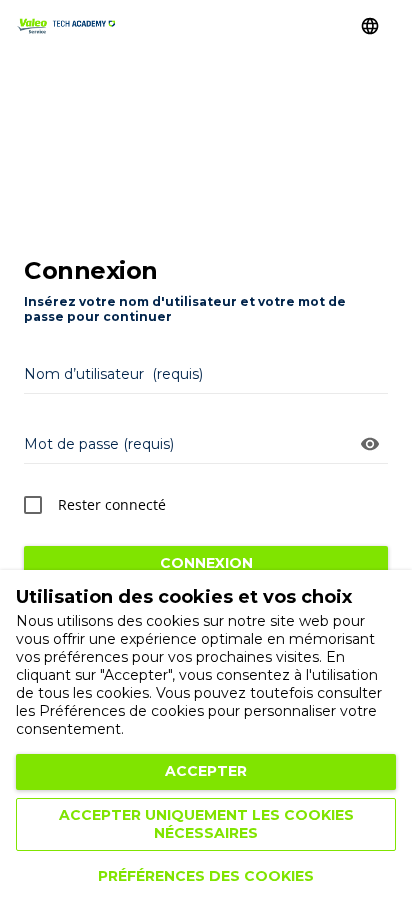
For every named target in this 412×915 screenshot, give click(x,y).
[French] (370, 26)
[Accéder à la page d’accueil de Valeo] (66, 26)
